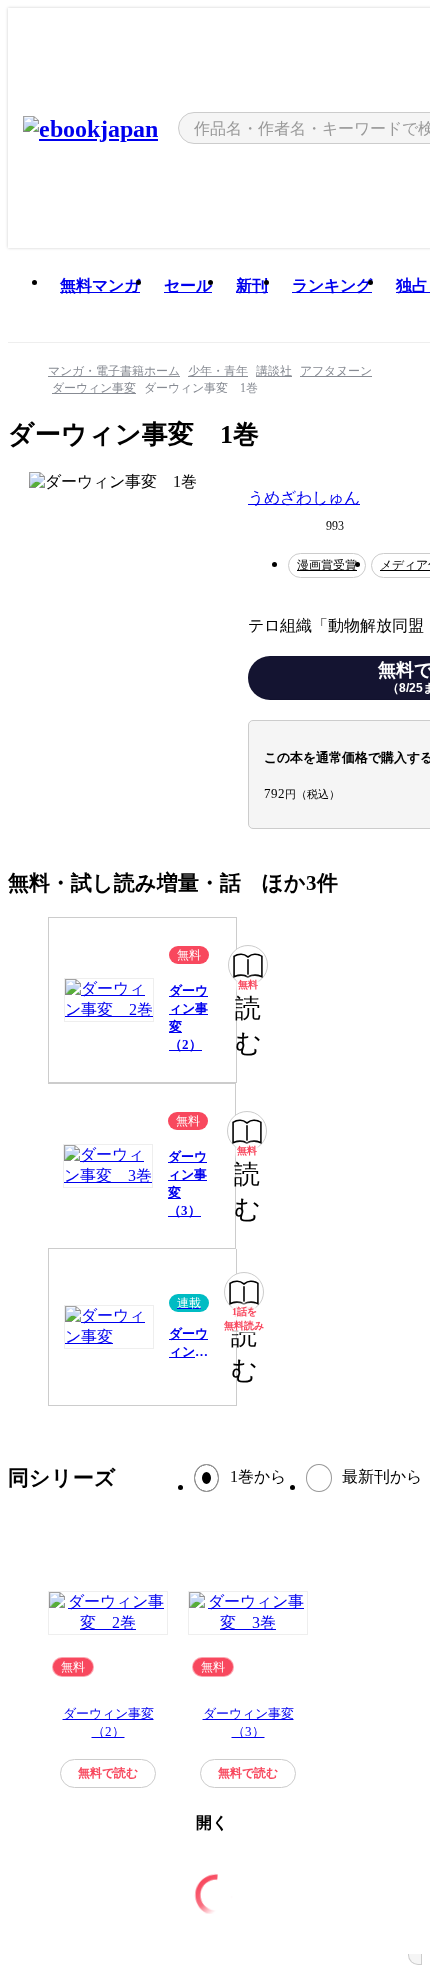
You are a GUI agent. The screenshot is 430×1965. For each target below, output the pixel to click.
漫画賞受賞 (327, 565)
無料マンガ (100, 285)
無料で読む (108, 1773)
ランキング (332, 285)
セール (188, 285)
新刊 (252, 285)
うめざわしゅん (304, 497)
